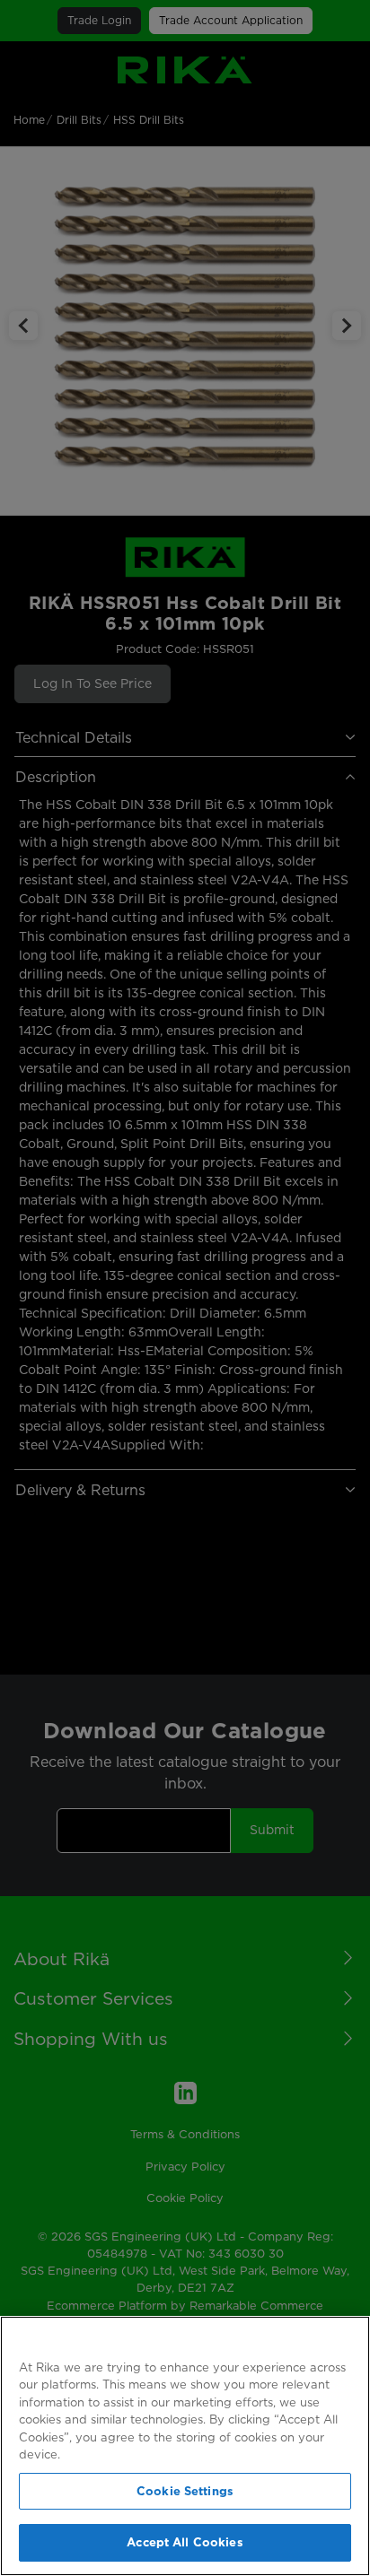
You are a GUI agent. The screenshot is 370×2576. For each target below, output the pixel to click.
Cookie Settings (185, 2491)
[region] (185, 2446)
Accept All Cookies (185, 2542)
